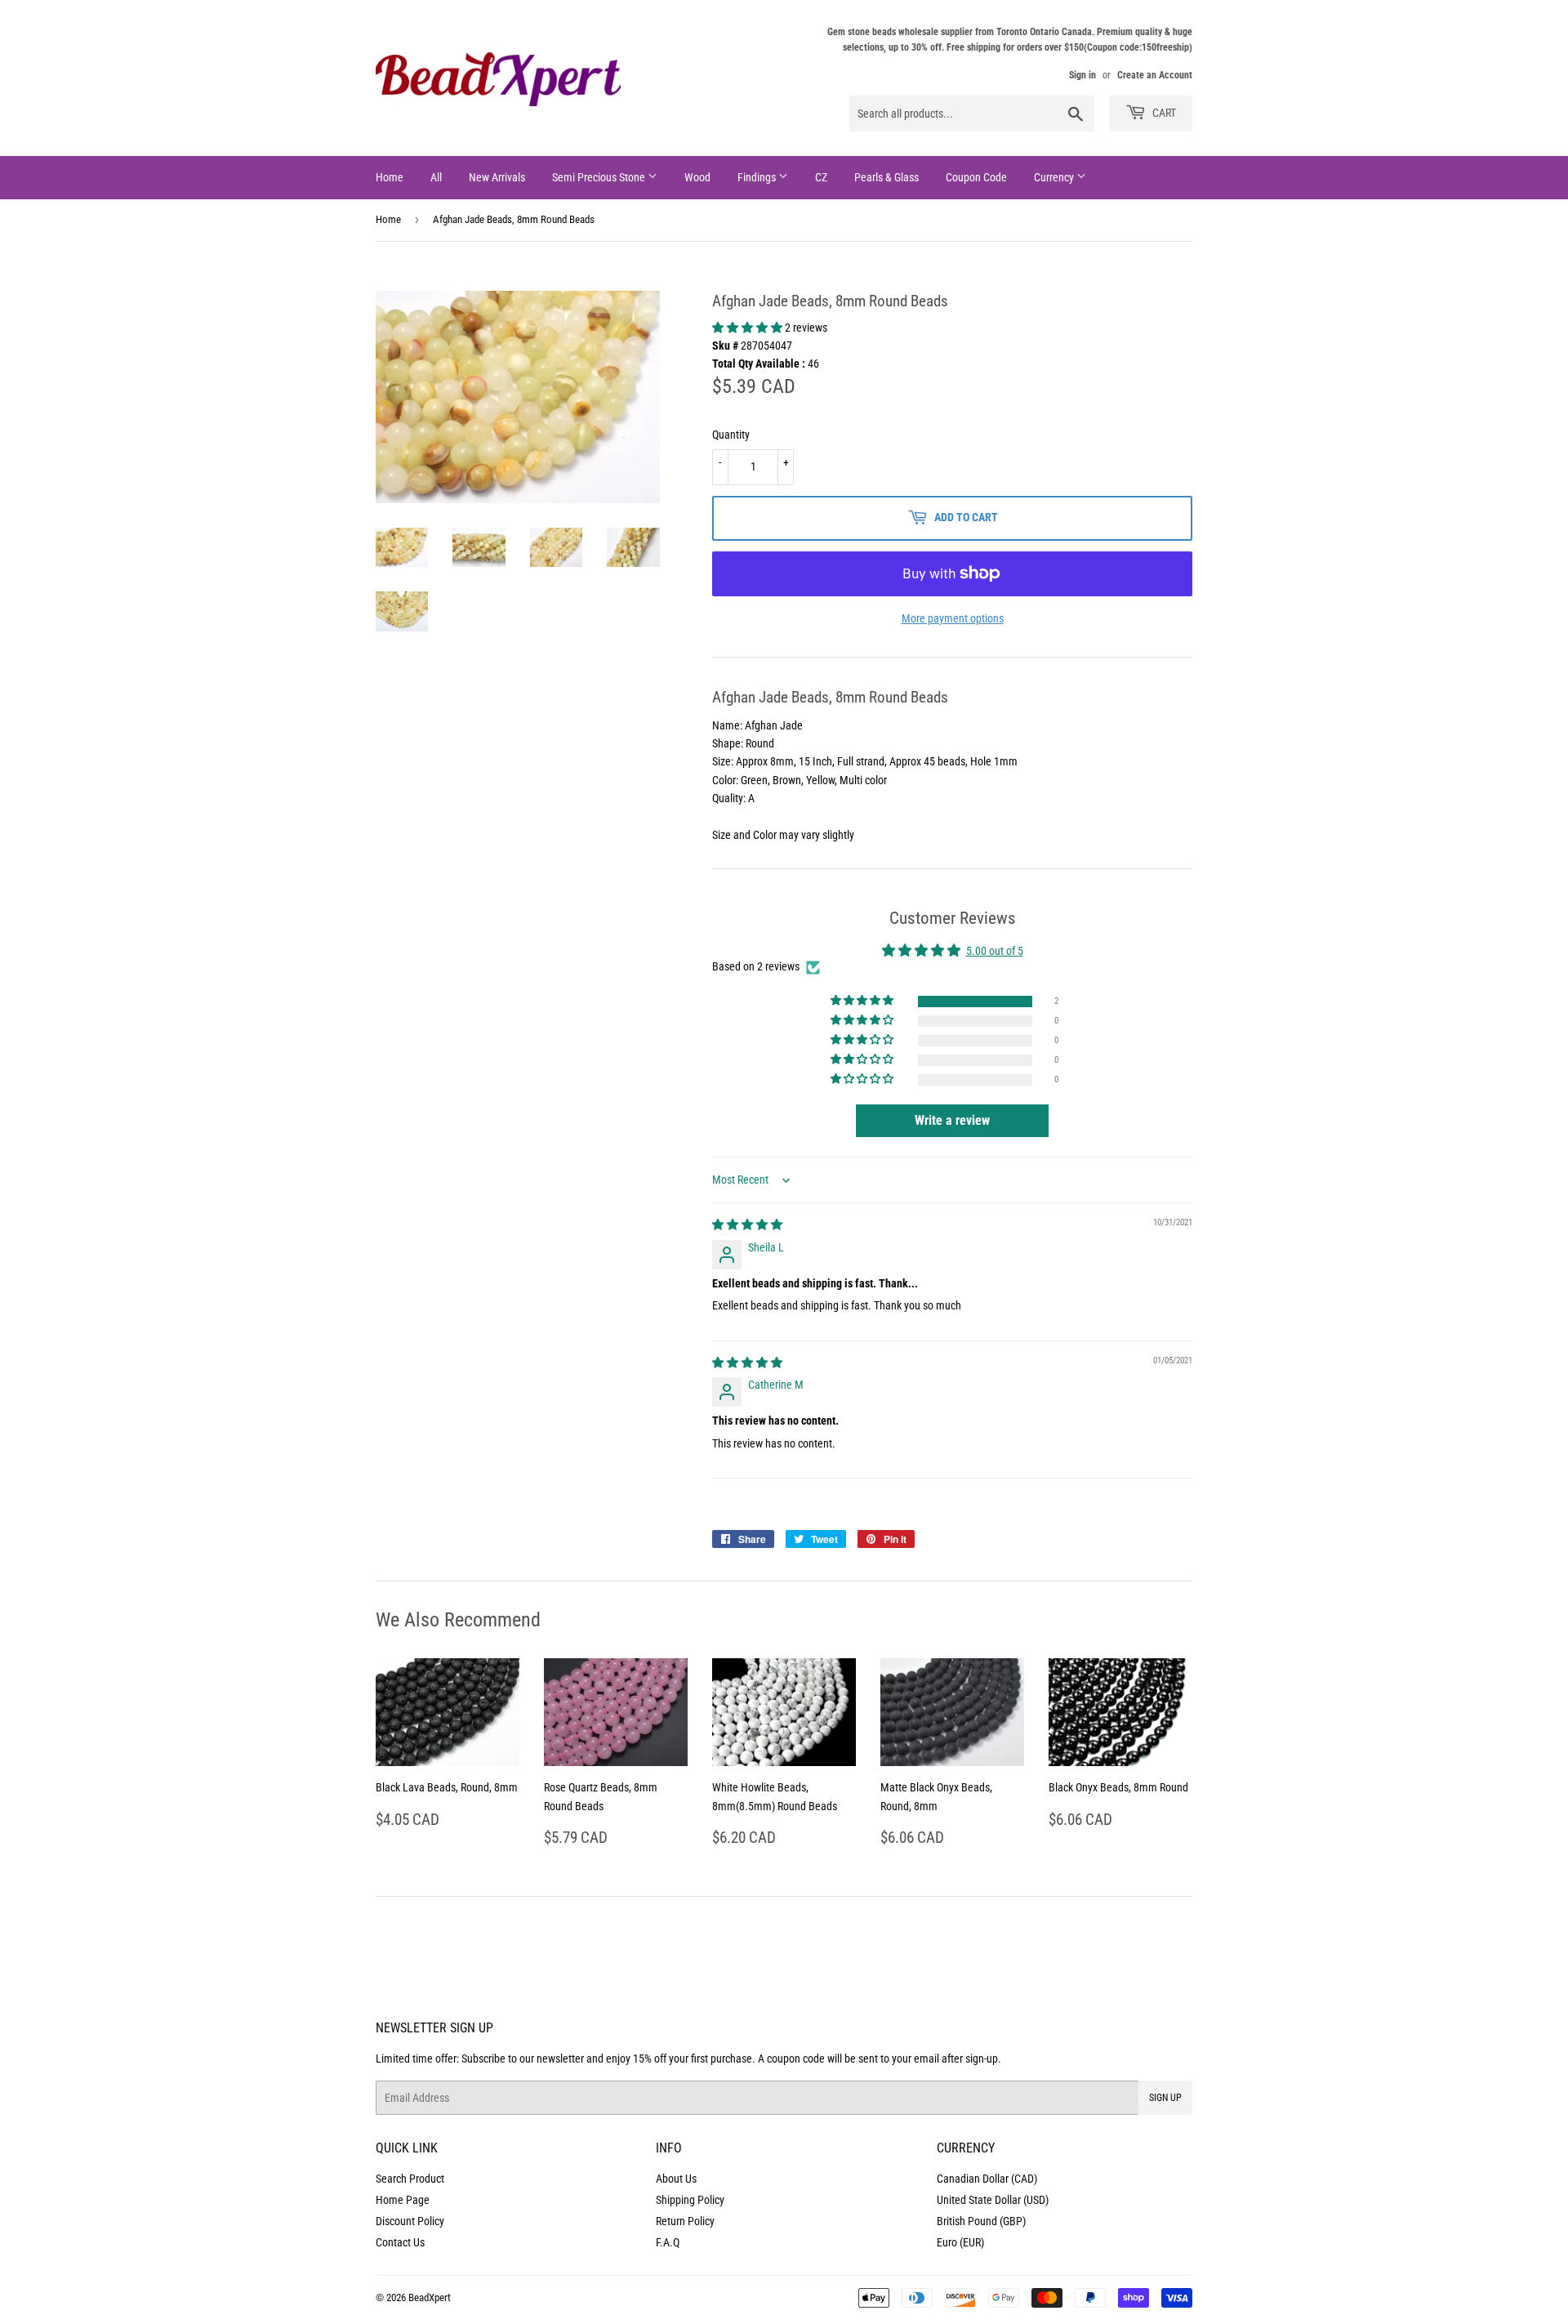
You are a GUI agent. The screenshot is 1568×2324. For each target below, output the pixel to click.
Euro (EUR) (960, 2242)
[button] (748, 328)
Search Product (410, 2179)
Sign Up (1165, 2098)
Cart (1163, 113)
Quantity (731, 435)
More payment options (953, 618)
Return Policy (685, 2221)
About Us (676, 2179)
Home (390, 177)
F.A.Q (668, 2242)
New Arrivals (497, 177)
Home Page (403, 2200)
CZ (821, 177)
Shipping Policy (690, 2200)
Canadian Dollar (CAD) (987, 2179)
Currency (1055, 177)
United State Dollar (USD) (993, 2200)
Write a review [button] (952, 1120)
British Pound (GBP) (981, 2221)
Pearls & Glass (886, 177)
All (436, 177)
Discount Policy (410, 2221)
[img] (747, 1224)
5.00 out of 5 (995, 951)
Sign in (1082, 75)
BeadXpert (430, 2297)
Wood (697, 177)
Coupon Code (976, 177)
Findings (758, 177)
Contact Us (400, 2242)
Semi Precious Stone (600, 177)
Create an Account (1155, 75)
